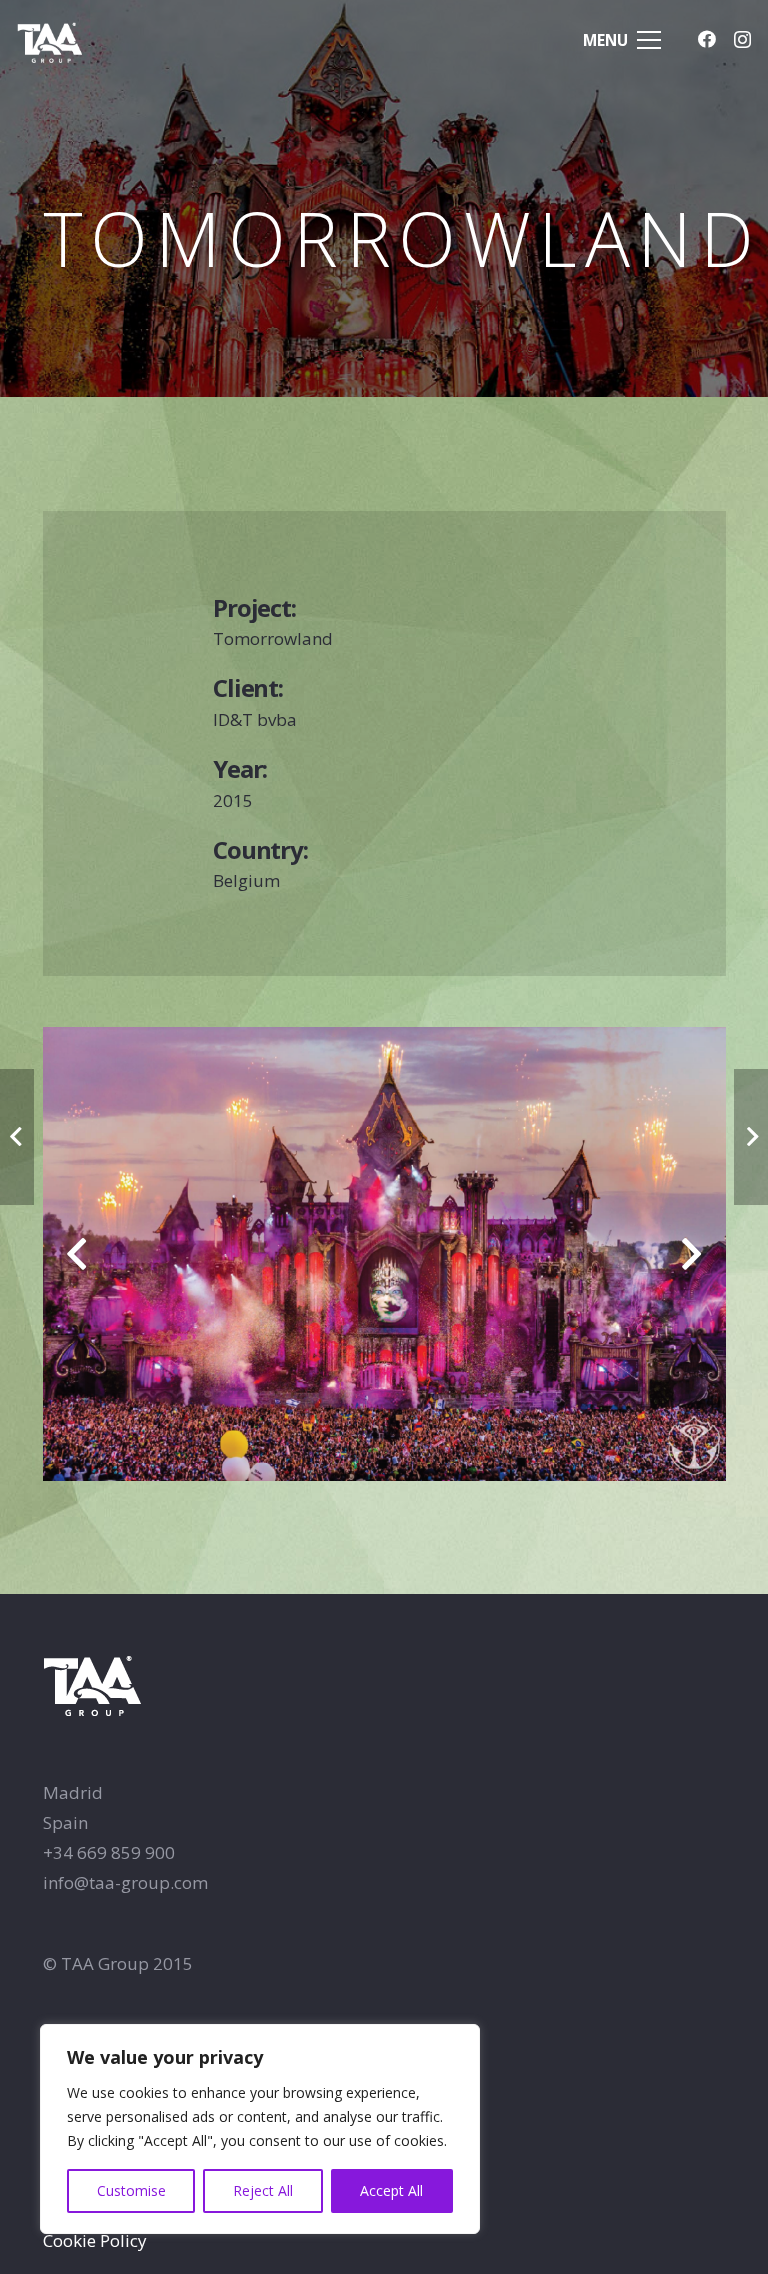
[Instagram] (742, 40)
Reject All (263, 2190)
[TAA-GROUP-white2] (71, 40)
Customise (131, 2190)
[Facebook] (707, 39)
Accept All (391, 2190)
